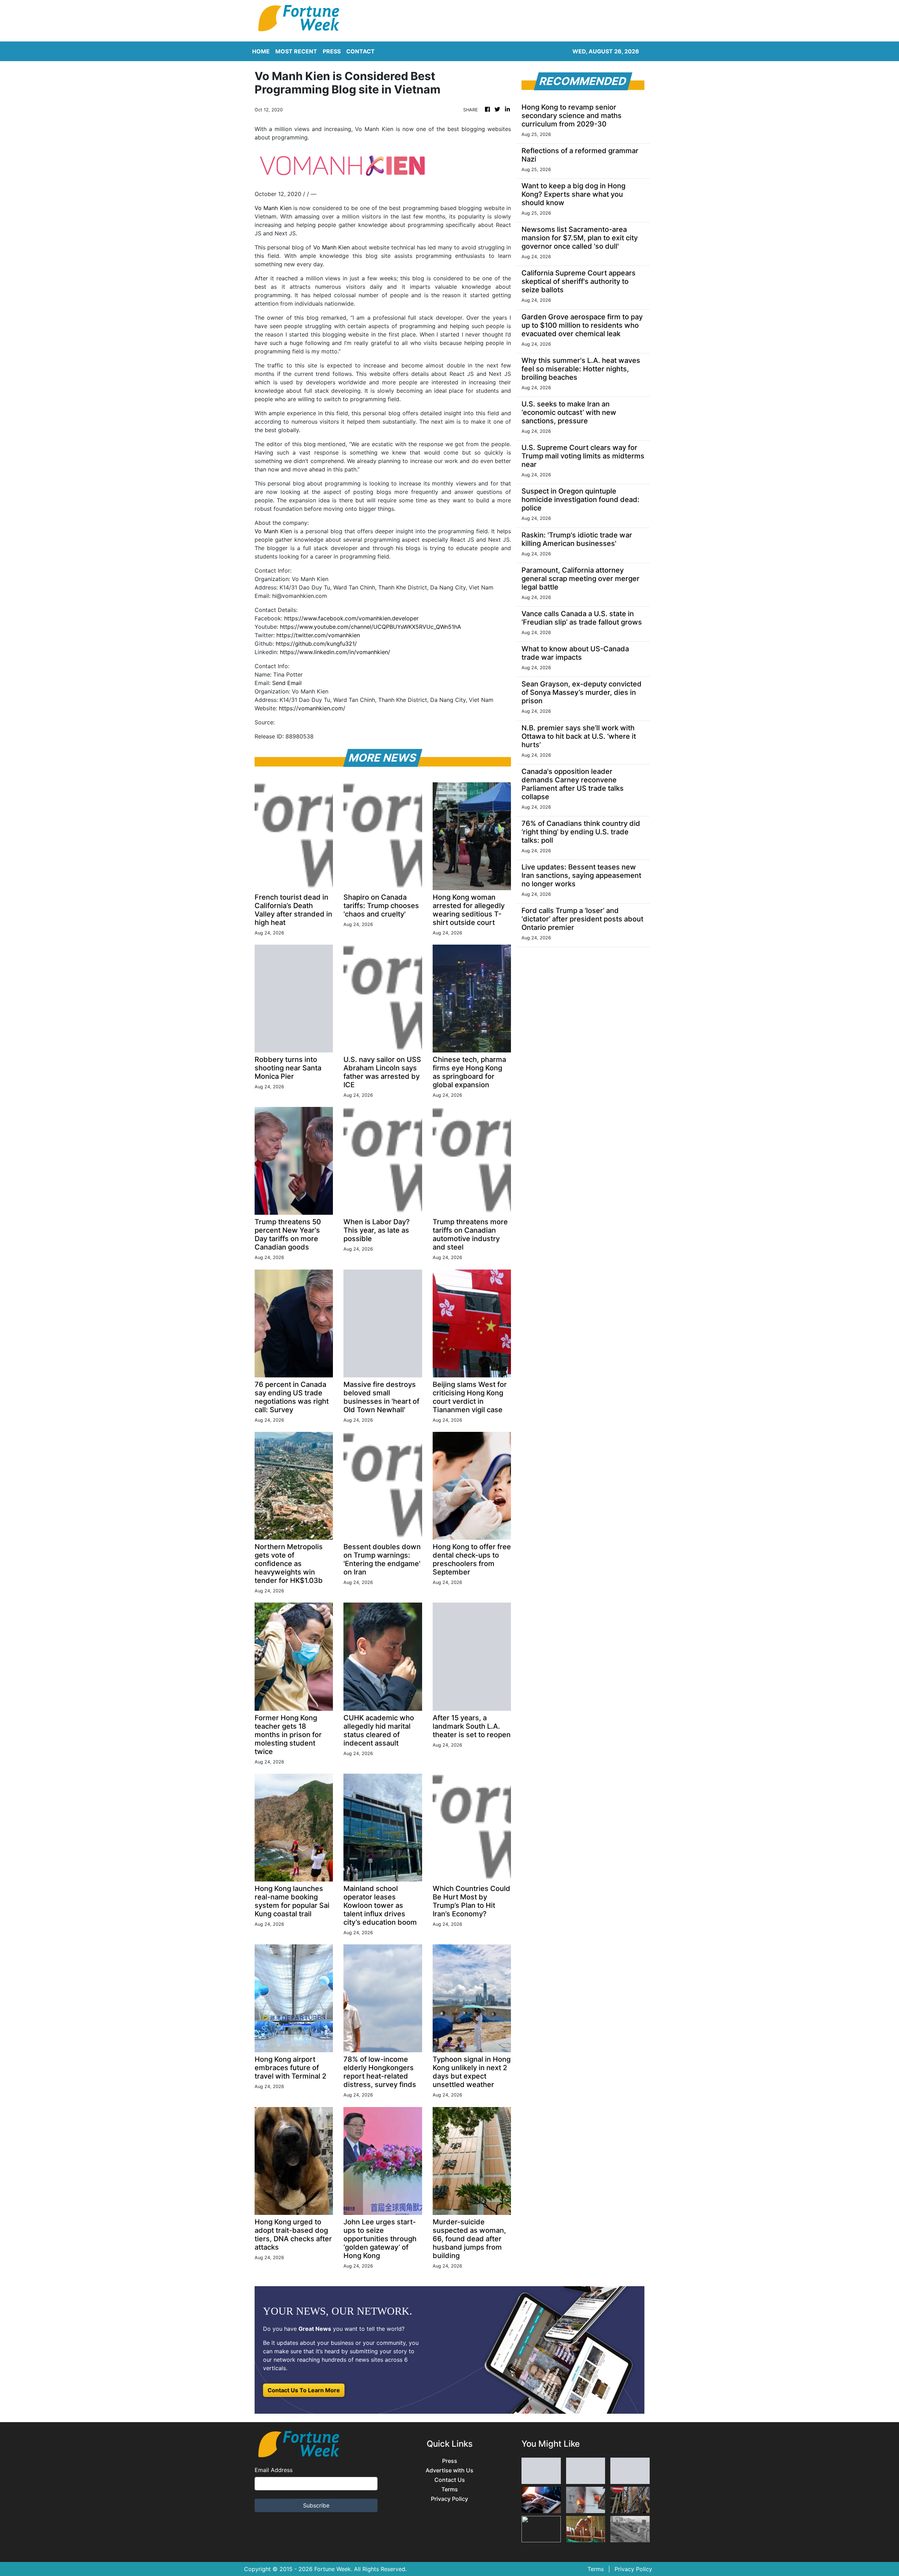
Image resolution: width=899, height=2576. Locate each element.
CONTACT (360, 51)
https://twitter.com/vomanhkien (318, 635)
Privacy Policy (449, 2499)
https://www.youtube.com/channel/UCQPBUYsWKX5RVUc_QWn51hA (370, 627)
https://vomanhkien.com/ (312, 708)
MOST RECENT (296, 51)
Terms (450, 2489)
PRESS (332, 51)
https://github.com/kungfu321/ (316, 644)
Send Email (287, 683)
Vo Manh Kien (273, 208)
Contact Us (450, 2480)
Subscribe (316, 2505)
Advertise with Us (449, 2470)
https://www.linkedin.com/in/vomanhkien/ (335, 652)
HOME (261, 51)
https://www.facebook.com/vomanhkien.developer (351, 618)
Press (450, 2461)
